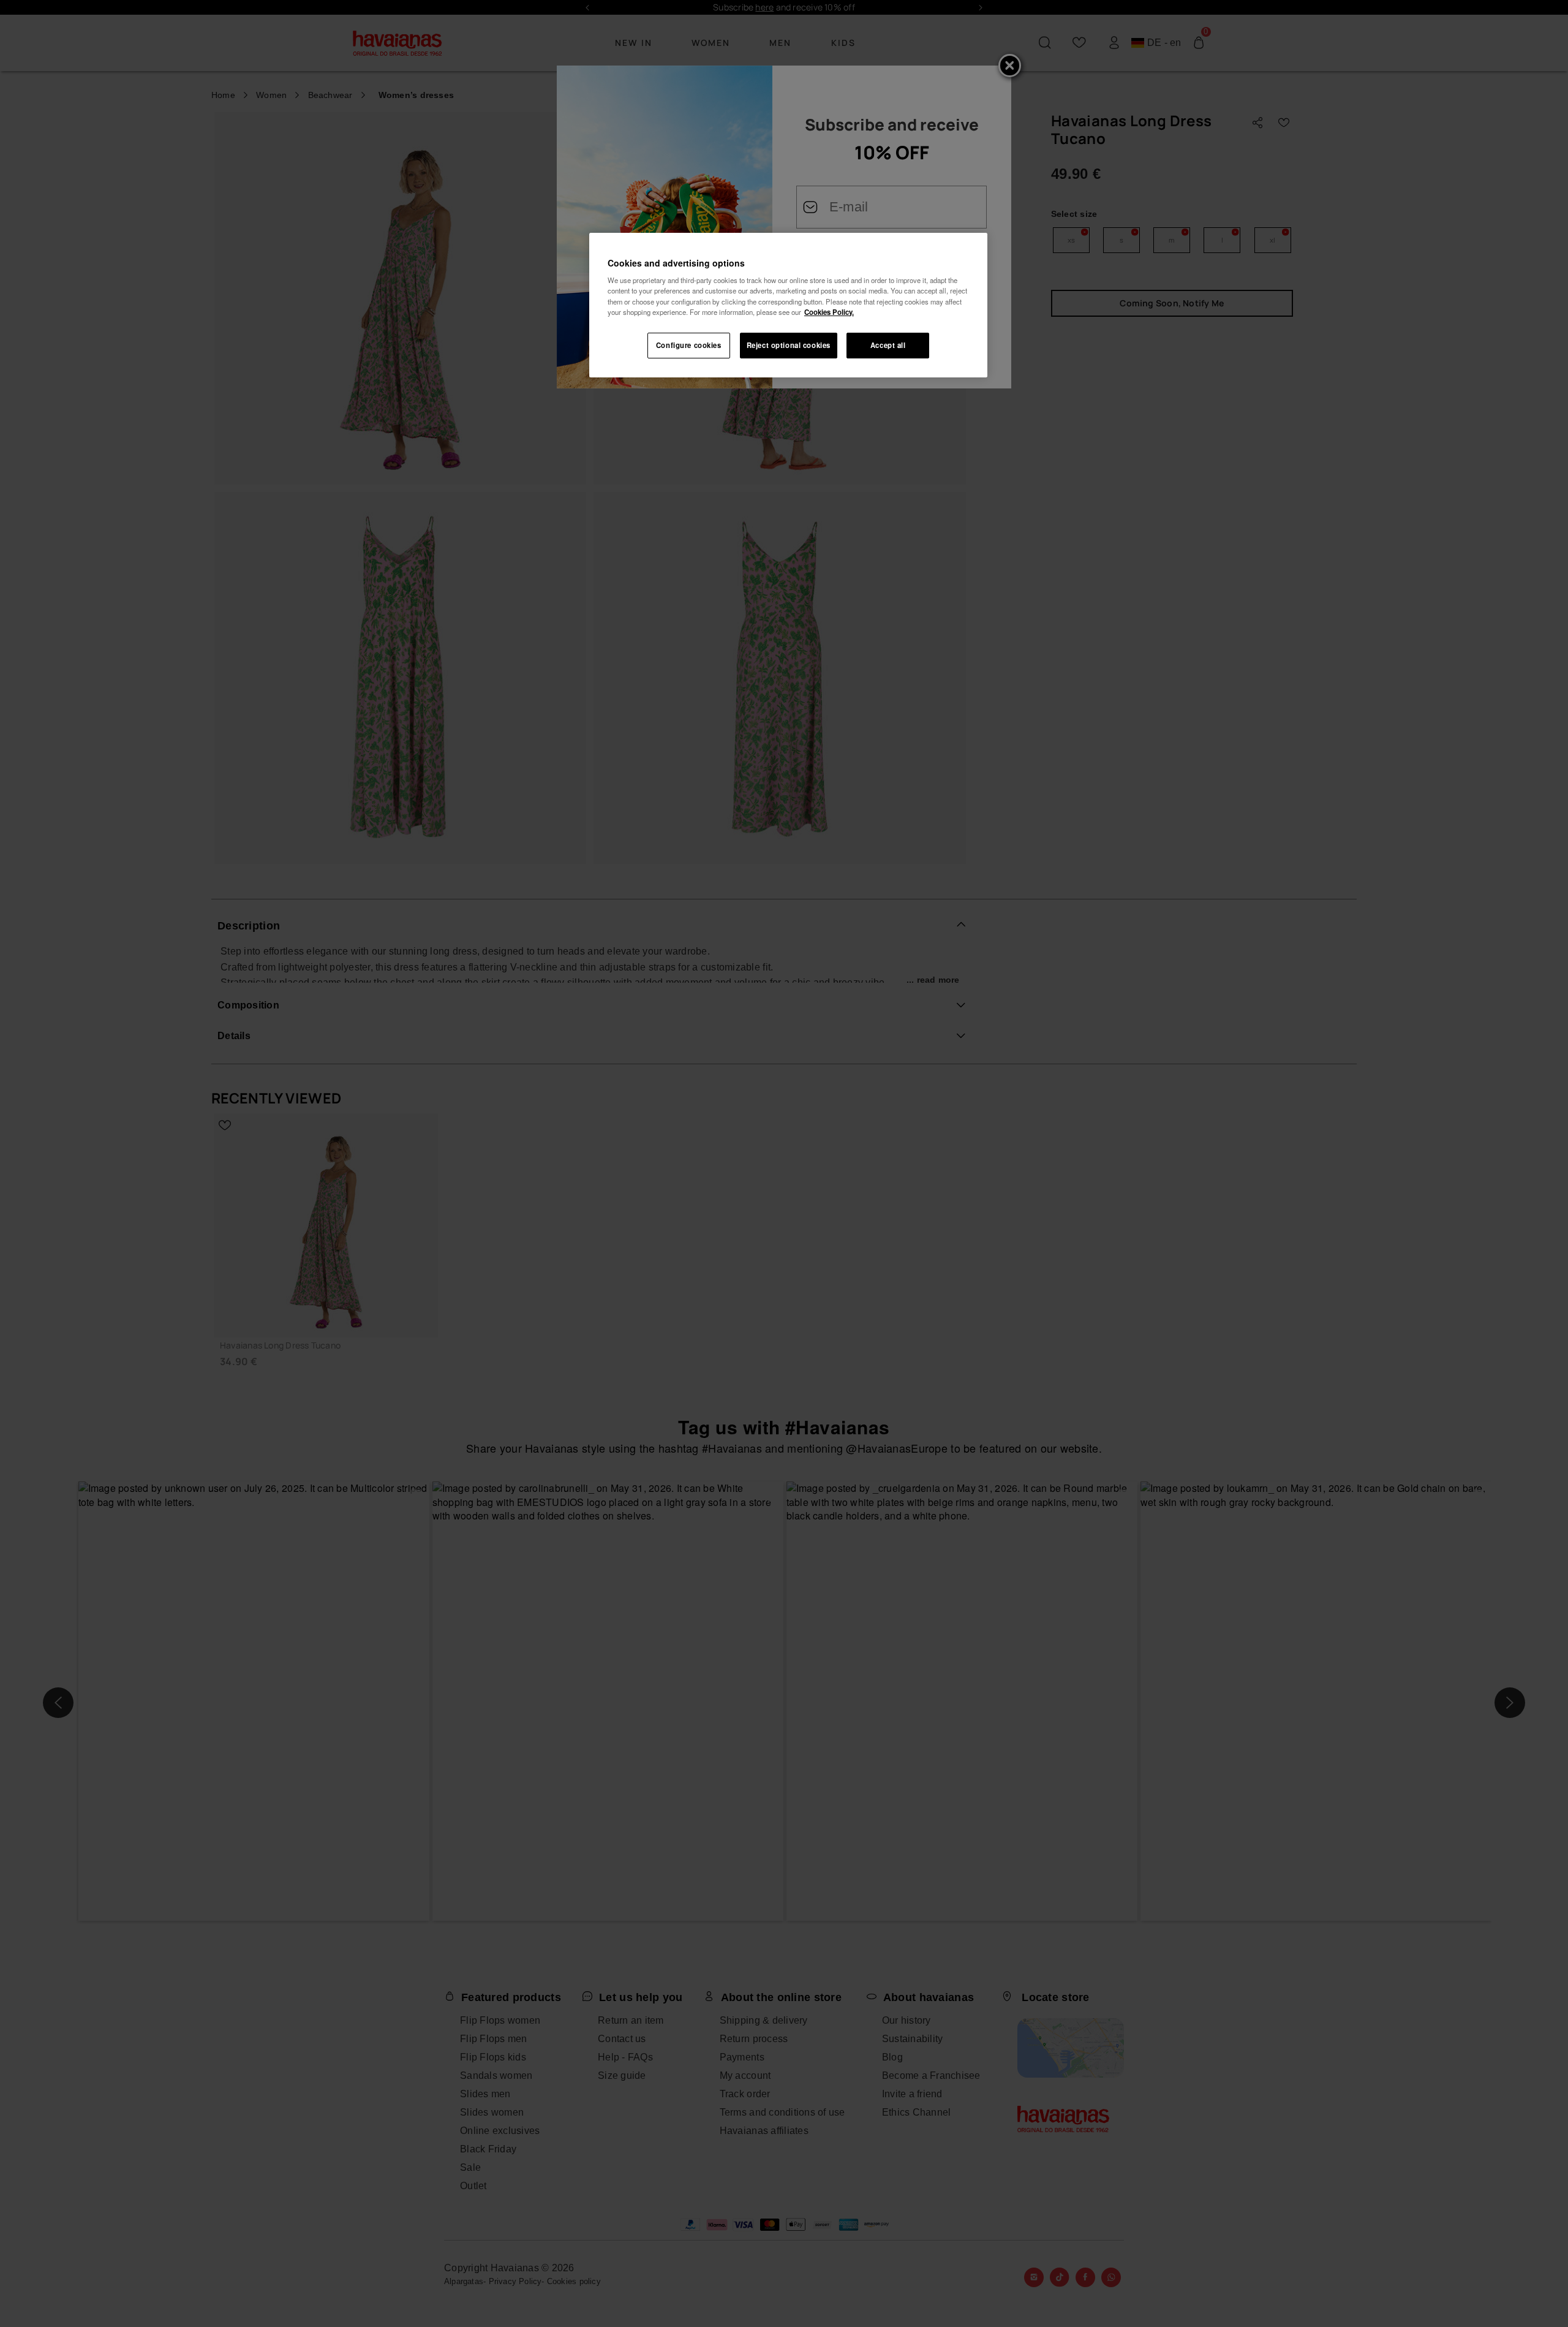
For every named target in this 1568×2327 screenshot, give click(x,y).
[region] (788, 305)
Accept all (888, 345)
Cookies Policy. (829, 312)
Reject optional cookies (789, 345)
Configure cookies (689, 345)
